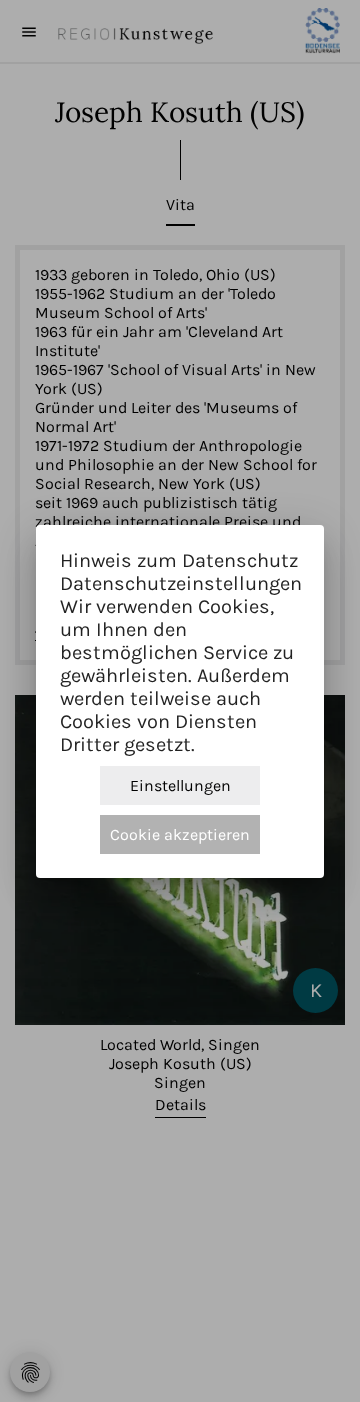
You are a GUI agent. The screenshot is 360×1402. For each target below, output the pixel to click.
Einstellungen (180, 785)
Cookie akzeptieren (180, 834)
